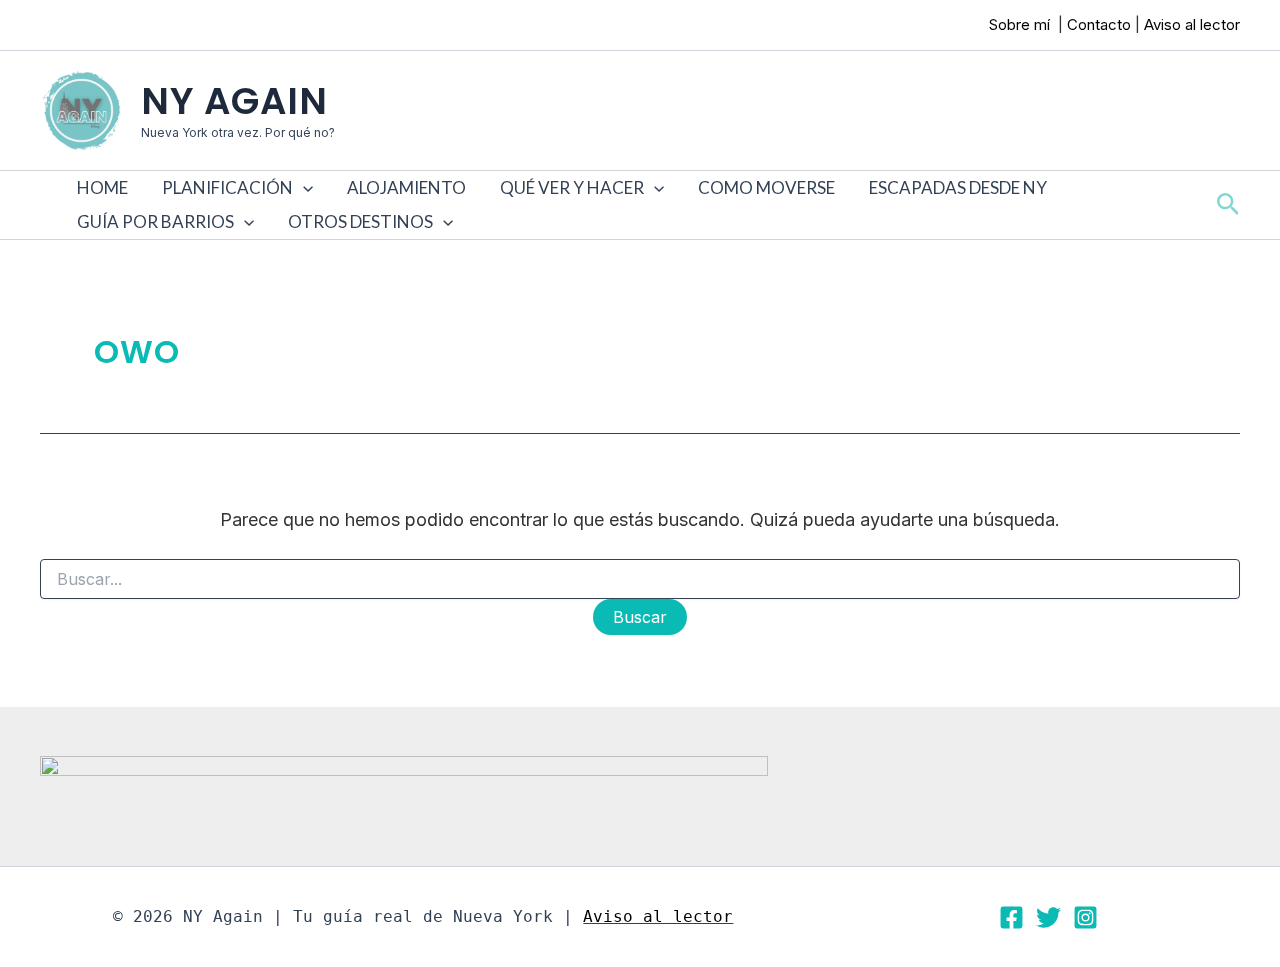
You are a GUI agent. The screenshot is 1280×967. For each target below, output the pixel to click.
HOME (102, 187)
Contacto (1099, 24)
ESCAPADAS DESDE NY (958, 187)
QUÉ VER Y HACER (572, 187)
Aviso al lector (1192, 24)
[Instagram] (1085, 917)
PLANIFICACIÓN (227, 187)
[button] (303, 188)
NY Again (234, 101)
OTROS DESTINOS (360, 221)
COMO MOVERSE (766, 187)
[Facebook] (1011, 917)
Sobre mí (1021, 24)
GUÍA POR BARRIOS (155, 221)
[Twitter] (1048, 917)
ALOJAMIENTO (406, 187)
